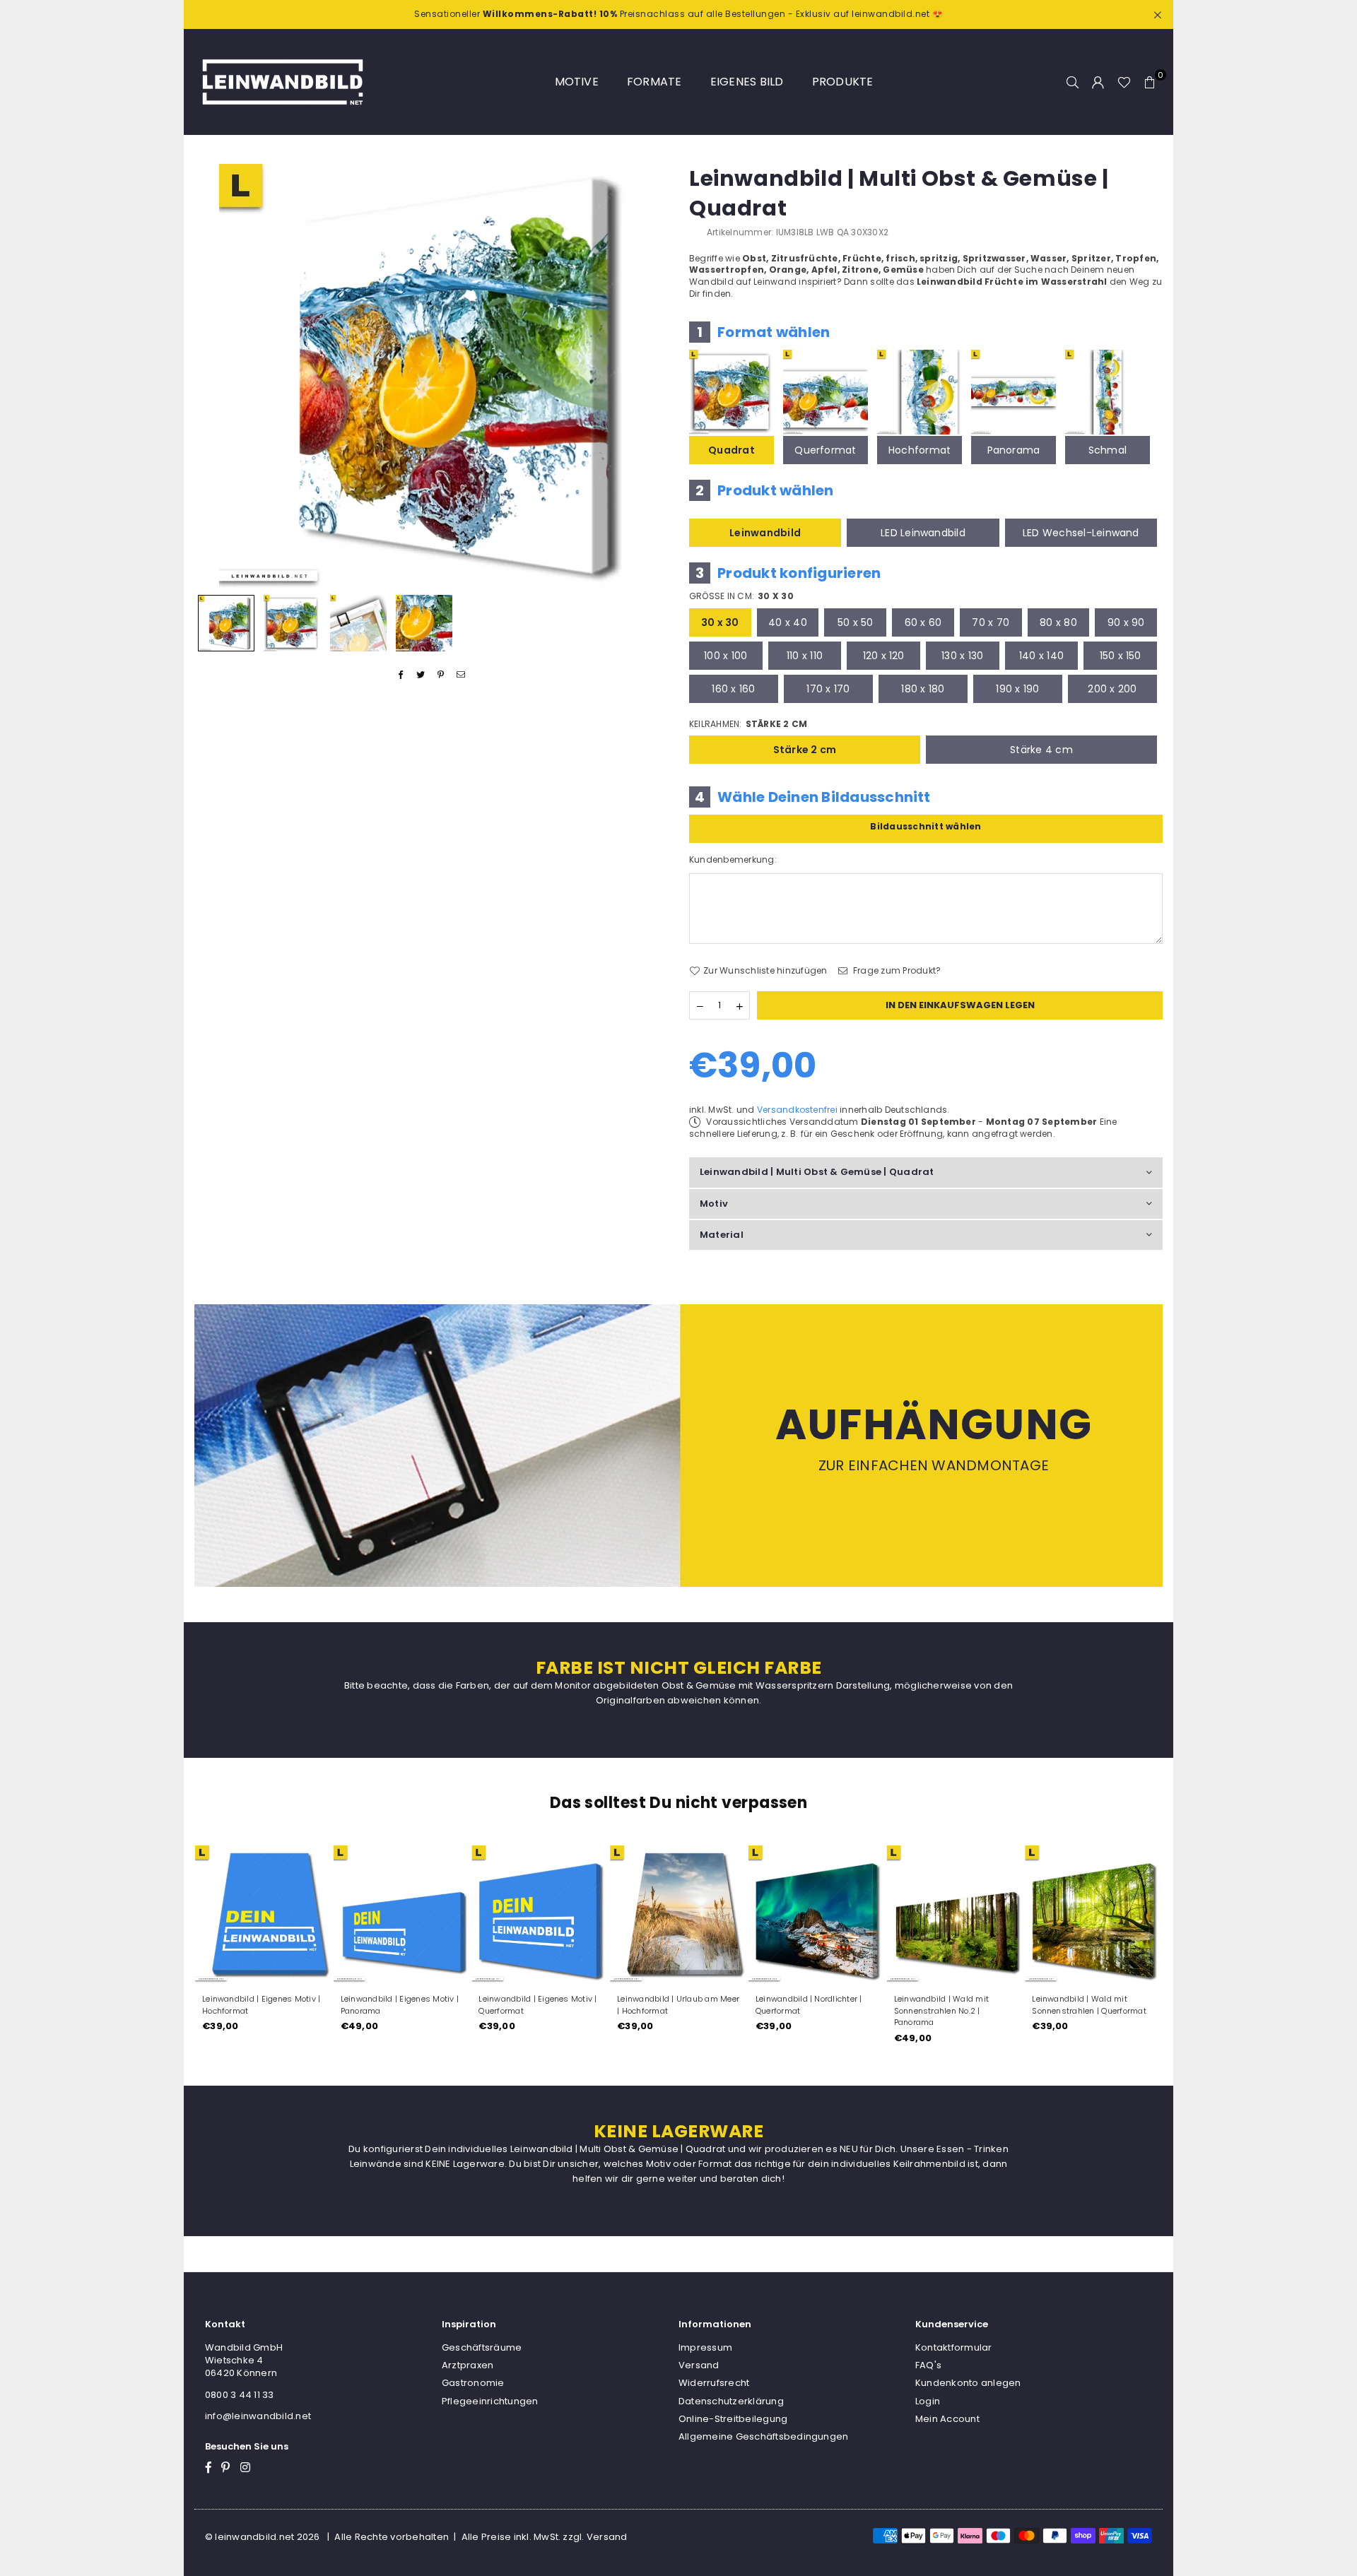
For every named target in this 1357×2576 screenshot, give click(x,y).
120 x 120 (884, 656)
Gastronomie (473, 2383)
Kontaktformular (954, 2347)
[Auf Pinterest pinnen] (441, 675)
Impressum (705, 2347)
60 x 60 (923, 622)
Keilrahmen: (748, 724)
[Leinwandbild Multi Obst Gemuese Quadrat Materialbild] (358, 623)
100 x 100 (726, 656)
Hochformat (920, 450)
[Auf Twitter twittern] (421, 675)
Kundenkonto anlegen (968, 2383)
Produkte (843, 82)
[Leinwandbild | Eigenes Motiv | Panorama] (402, 1914)
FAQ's (928, 2365)
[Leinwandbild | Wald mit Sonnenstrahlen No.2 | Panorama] (956, 1914)
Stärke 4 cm (1041, 750)
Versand (699, 2365)
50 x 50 (856, 622)
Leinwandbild (765, 533)
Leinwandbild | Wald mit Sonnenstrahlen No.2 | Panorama (942, 2011)
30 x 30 (720, 622)
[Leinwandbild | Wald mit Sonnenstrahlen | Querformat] (1093, 1914)
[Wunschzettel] (1124, 82)
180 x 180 (923, 689)
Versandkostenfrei (797, 1110)
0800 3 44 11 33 (240, 2395)
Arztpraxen (468, 2365)
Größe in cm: (741, 596)
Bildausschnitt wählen (926, 826)
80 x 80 (1058, 622)
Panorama (1014, 450)
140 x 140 (1041, 656)
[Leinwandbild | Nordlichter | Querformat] (817, 1914)
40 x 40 (788, 622)
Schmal (1108, 450)
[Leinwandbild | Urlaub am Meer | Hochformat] (678, 1914)
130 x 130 (962, 656)
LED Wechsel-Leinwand (1081, 533)
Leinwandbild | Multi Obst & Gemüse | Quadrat (817, 1172)
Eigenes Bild (747, 82)
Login (928, 2401)
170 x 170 (828, 689)
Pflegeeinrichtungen (490, 2401)
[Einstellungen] (1098, 82)
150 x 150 (1121, 656)
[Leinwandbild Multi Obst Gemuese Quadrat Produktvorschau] (226, 623)
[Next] (648, 376)
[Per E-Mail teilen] (461, 675)
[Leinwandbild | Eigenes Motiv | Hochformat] (264, 1914)
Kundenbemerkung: (733, 860)
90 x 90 (1126, 622)
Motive (577, 82)
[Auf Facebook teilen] (401, 675)
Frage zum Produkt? (896, 971)
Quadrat (732, 450)
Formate (654, 82)
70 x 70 (991, 622)
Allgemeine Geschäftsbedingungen (763, 2436)
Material (722, 1235)
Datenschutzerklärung (731, 2401)
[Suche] (1073, 82)
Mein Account (947, 2419)
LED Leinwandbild (923, 533)
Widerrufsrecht (714, 2383)
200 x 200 (1112, 689)
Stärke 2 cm (805, 750)
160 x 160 (733, 689)
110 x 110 (805, 656)
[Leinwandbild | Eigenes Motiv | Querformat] (540, 1914)
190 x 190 (1017, 689)
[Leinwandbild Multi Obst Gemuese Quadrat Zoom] (424, 623)
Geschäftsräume (482, 2347)
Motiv (714, 1204)
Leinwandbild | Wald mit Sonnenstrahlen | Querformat (1089, 2005)
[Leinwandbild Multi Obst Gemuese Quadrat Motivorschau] (292, 623)
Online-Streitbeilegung (733, 2419)
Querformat (825, 450)
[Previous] (214, 376)
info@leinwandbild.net (258, 2416)
